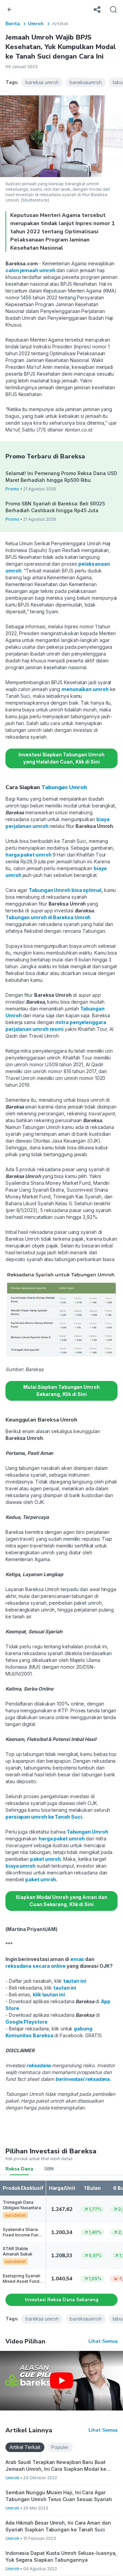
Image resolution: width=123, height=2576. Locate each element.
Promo (12, 489)
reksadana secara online (36, 1966)
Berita (13, 24)
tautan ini (75, 1981)
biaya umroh (20, 1866)
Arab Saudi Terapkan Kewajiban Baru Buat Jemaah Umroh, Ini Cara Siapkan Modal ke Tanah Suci (56, 2466)
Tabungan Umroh (64, 787)
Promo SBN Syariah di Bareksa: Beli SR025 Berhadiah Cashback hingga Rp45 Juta (55, 507)
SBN (49, 2169)
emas (77, 1959)
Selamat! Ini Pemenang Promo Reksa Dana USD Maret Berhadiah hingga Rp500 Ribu (61, 477)
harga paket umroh (29, 855)
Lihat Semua (103, 2341)
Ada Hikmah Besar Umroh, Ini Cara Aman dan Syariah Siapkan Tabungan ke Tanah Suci (58, 2526)
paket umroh (45, 1859)
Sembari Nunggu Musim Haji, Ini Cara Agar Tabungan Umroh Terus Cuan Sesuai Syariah (59, 2496)
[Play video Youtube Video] (61, 2381)
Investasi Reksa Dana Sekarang (62, 2300)
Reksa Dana (19, 2169)
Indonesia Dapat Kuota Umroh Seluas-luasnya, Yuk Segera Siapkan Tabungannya (61, 2556)
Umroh (36, 24)
